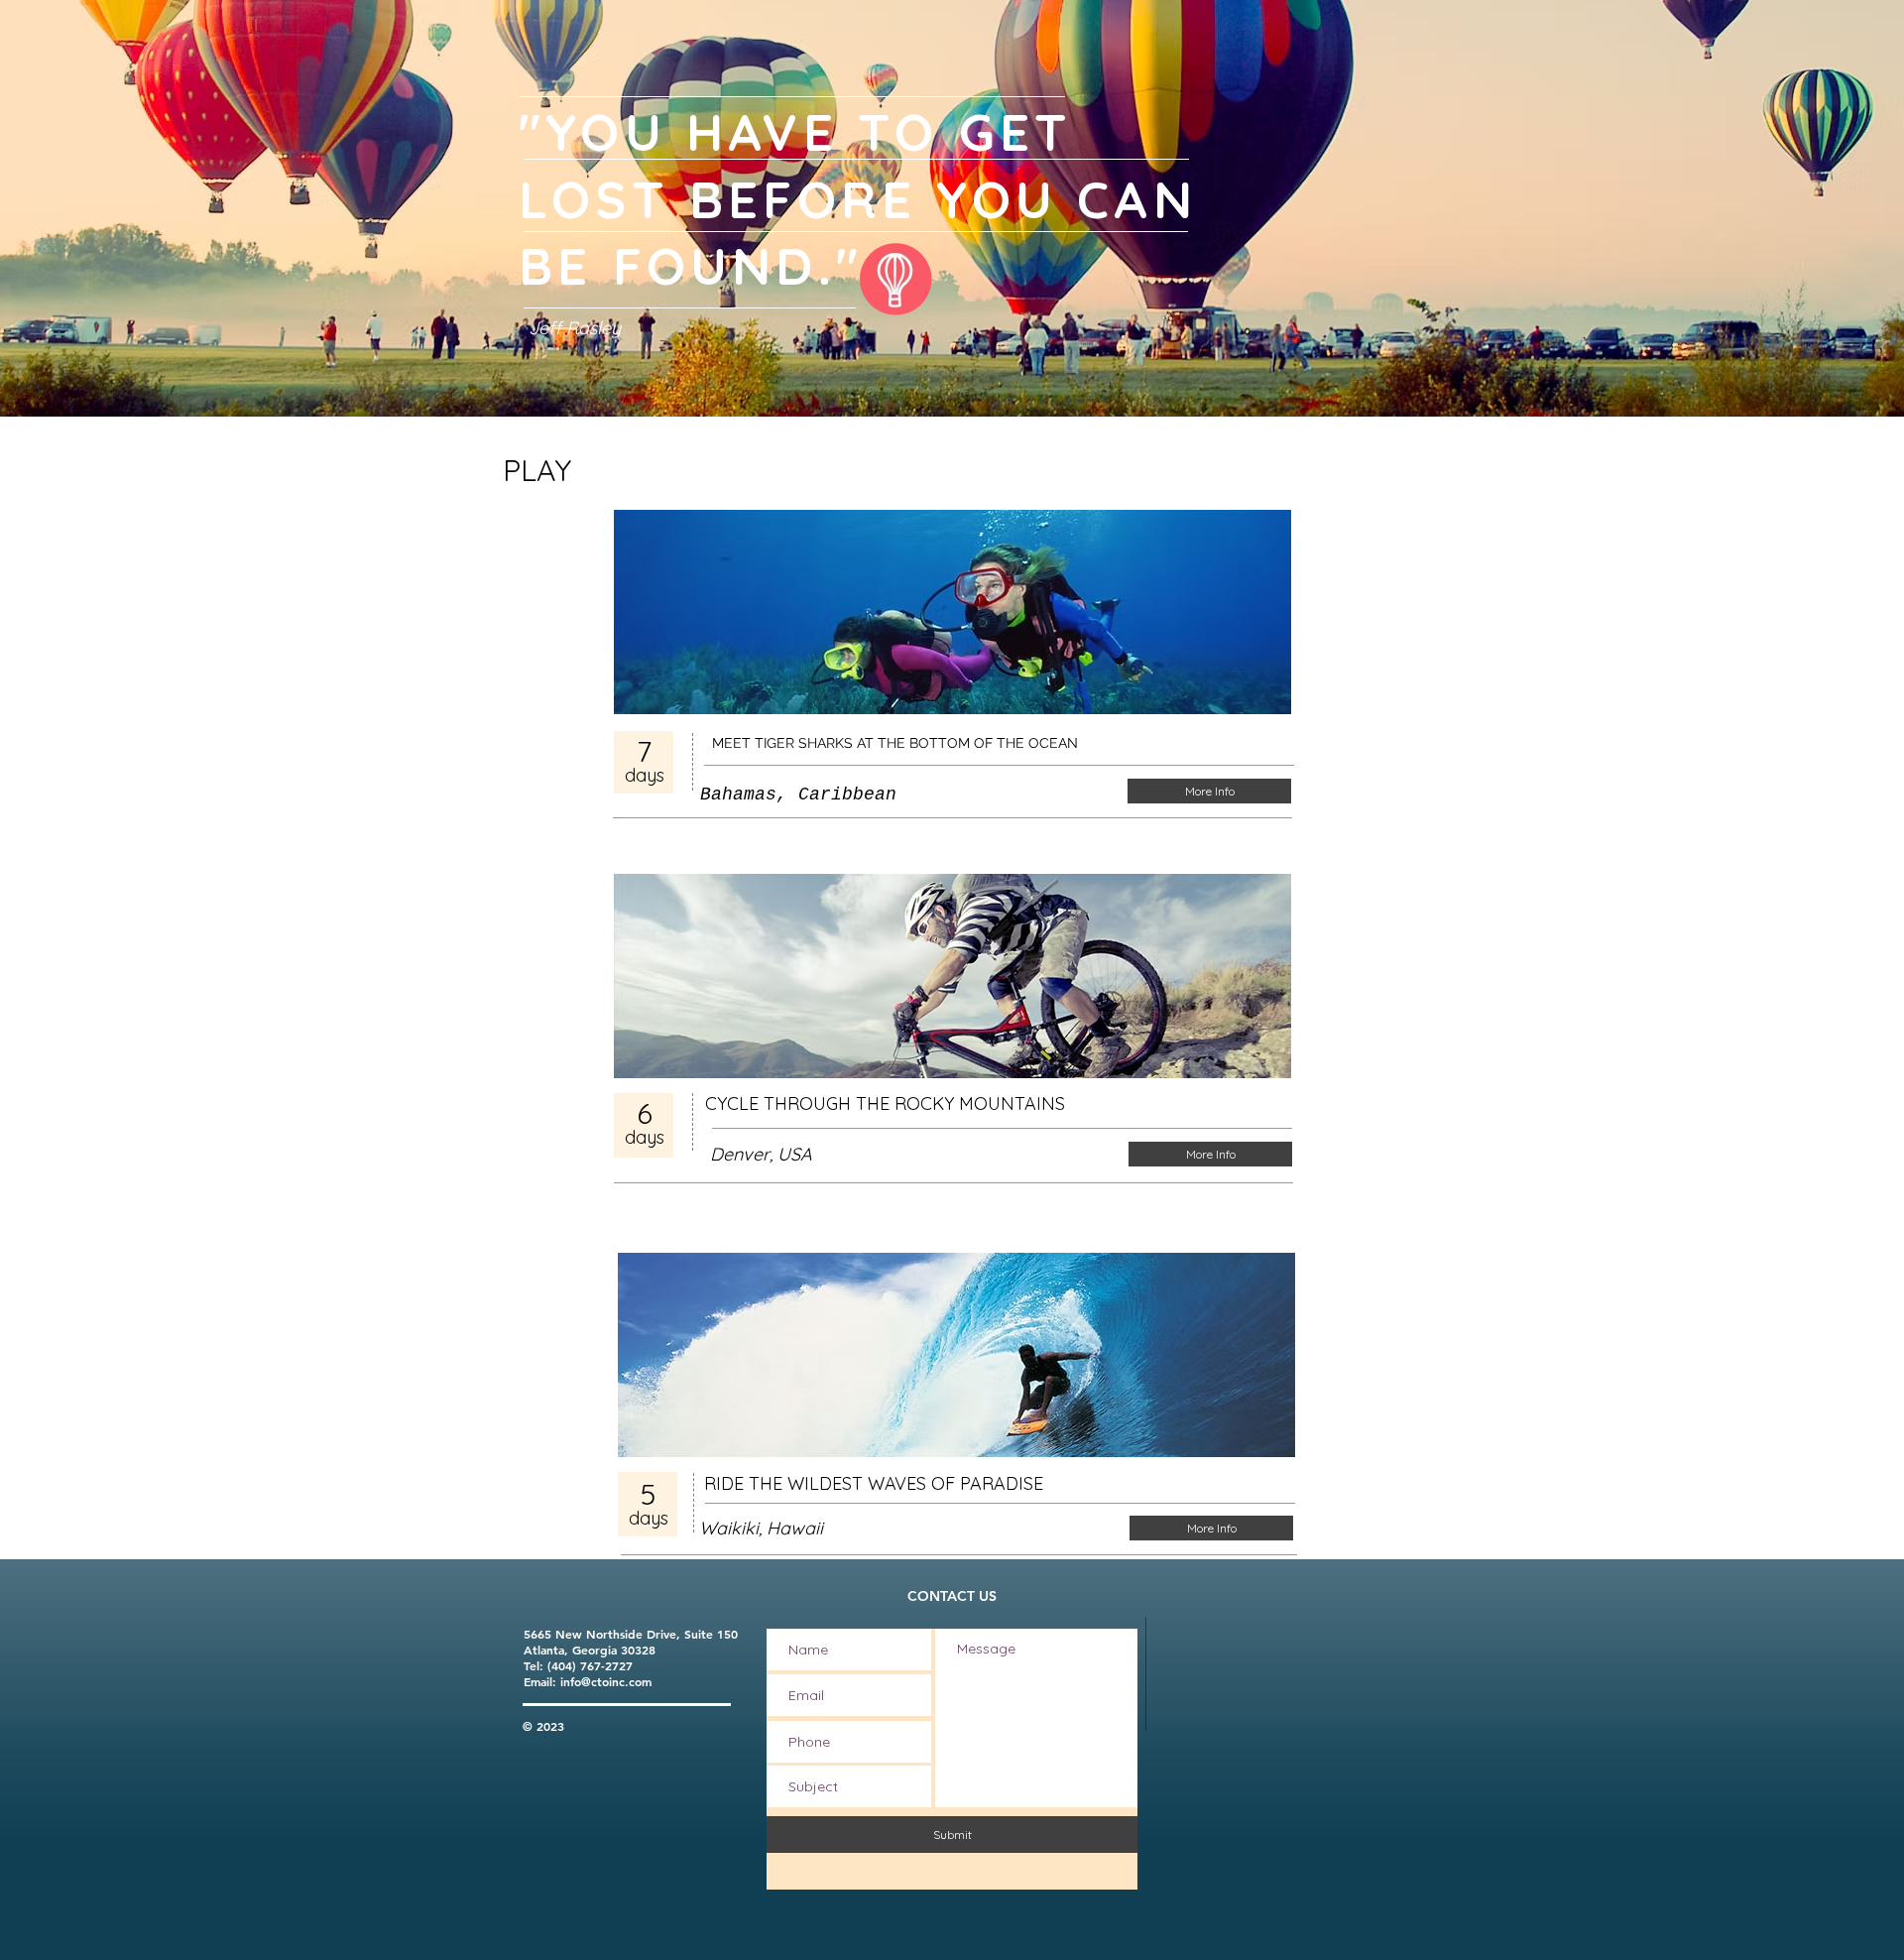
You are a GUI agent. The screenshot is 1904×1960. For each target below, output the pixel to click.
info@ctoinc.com (606, 1681)
